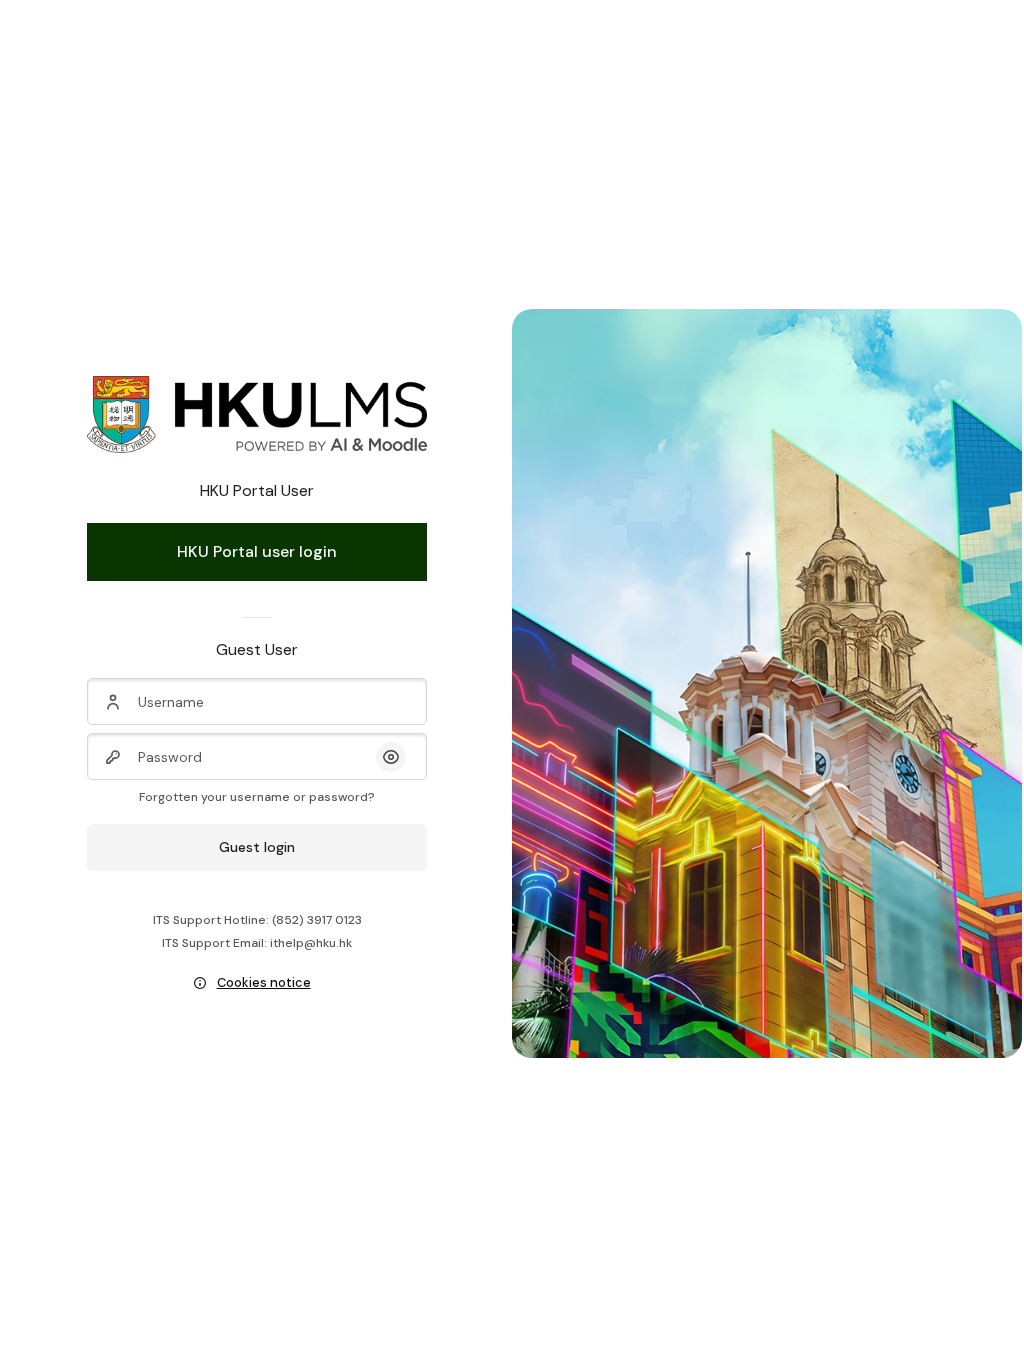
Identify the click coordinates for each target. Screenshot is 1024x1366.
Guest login (257, 847)
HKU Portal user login (257, 551)
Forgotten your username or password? (257, 797)
